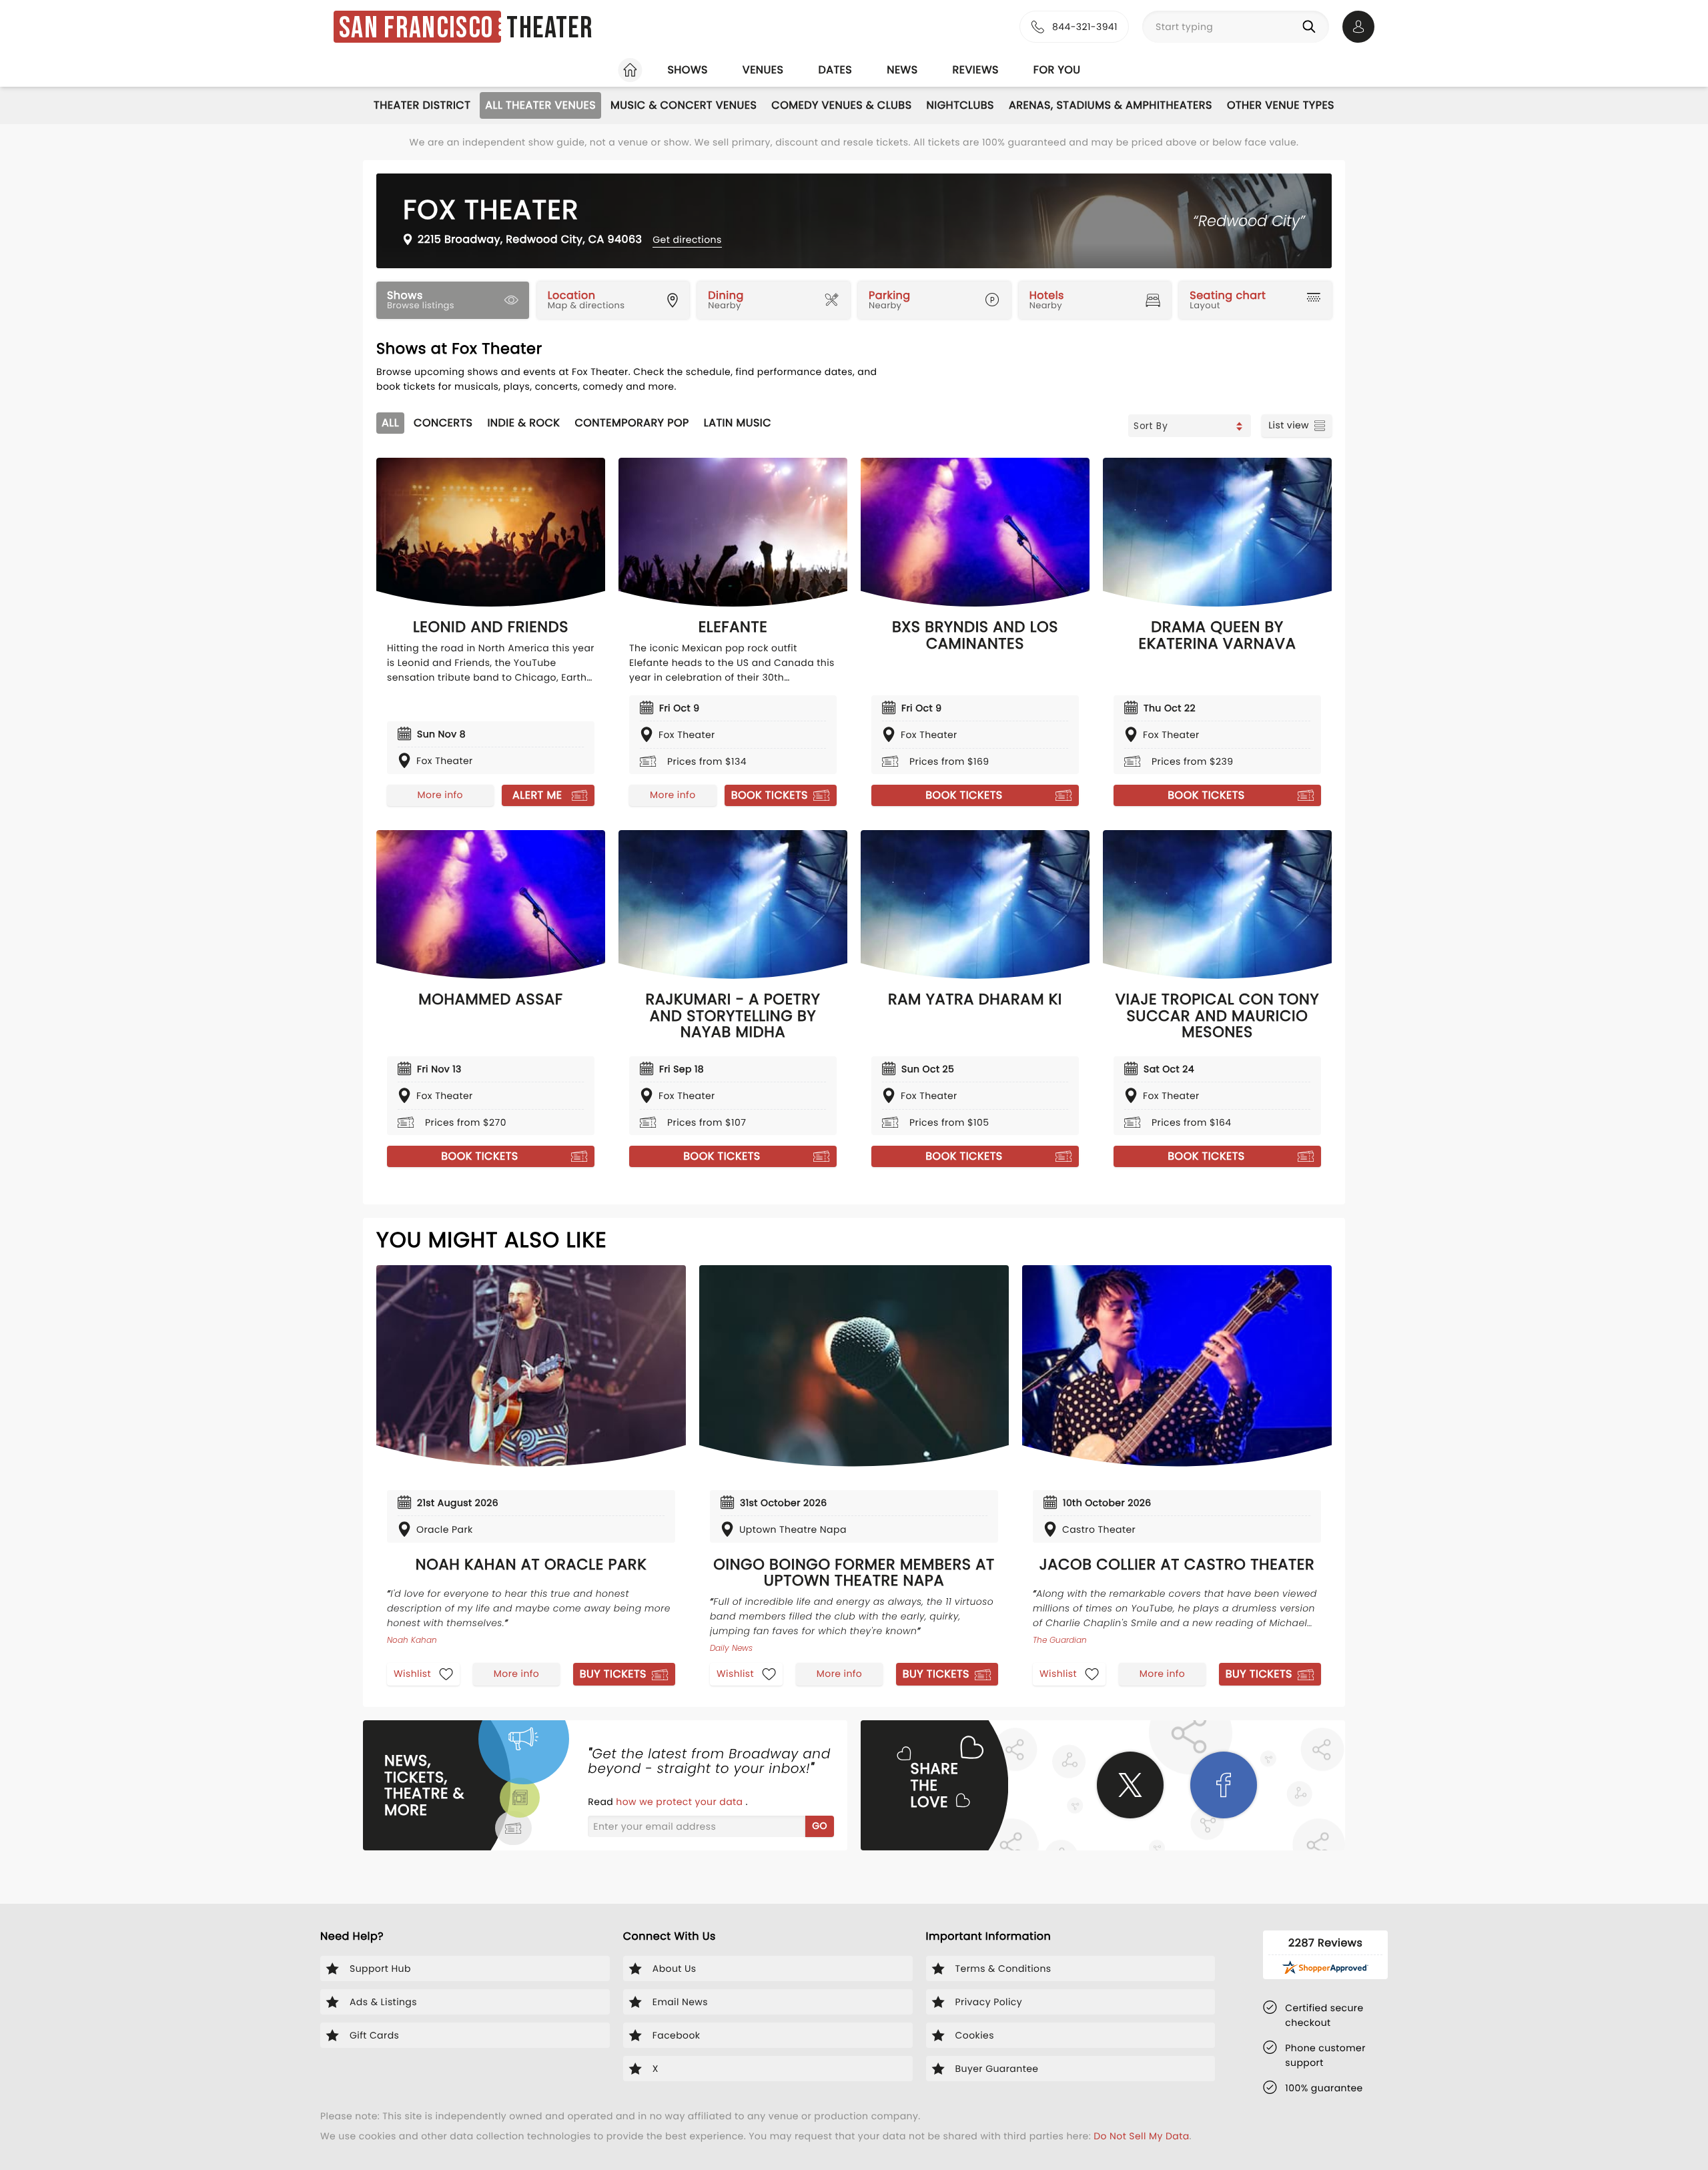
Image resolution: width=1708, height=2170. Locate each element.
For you (1057, 70)
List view (1289, 425)
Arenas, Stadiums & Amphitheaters (1111, 105)
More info (440, 795)
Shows (687, 70)
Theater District (422, 105)
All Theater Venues (540, 105)
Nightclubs (960, 105)
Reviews (976, 70)
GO (820, 1826)
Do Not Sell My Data (1141, 2136)
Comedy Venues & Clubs (841, 105)
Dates (835, 70)
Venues (763, 70)
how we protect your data (681, 1802)
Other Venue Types (1281, 105)
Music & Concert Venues (684, 105)
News (902, 70)
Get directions (687, 240)
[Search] (1312, 27)
